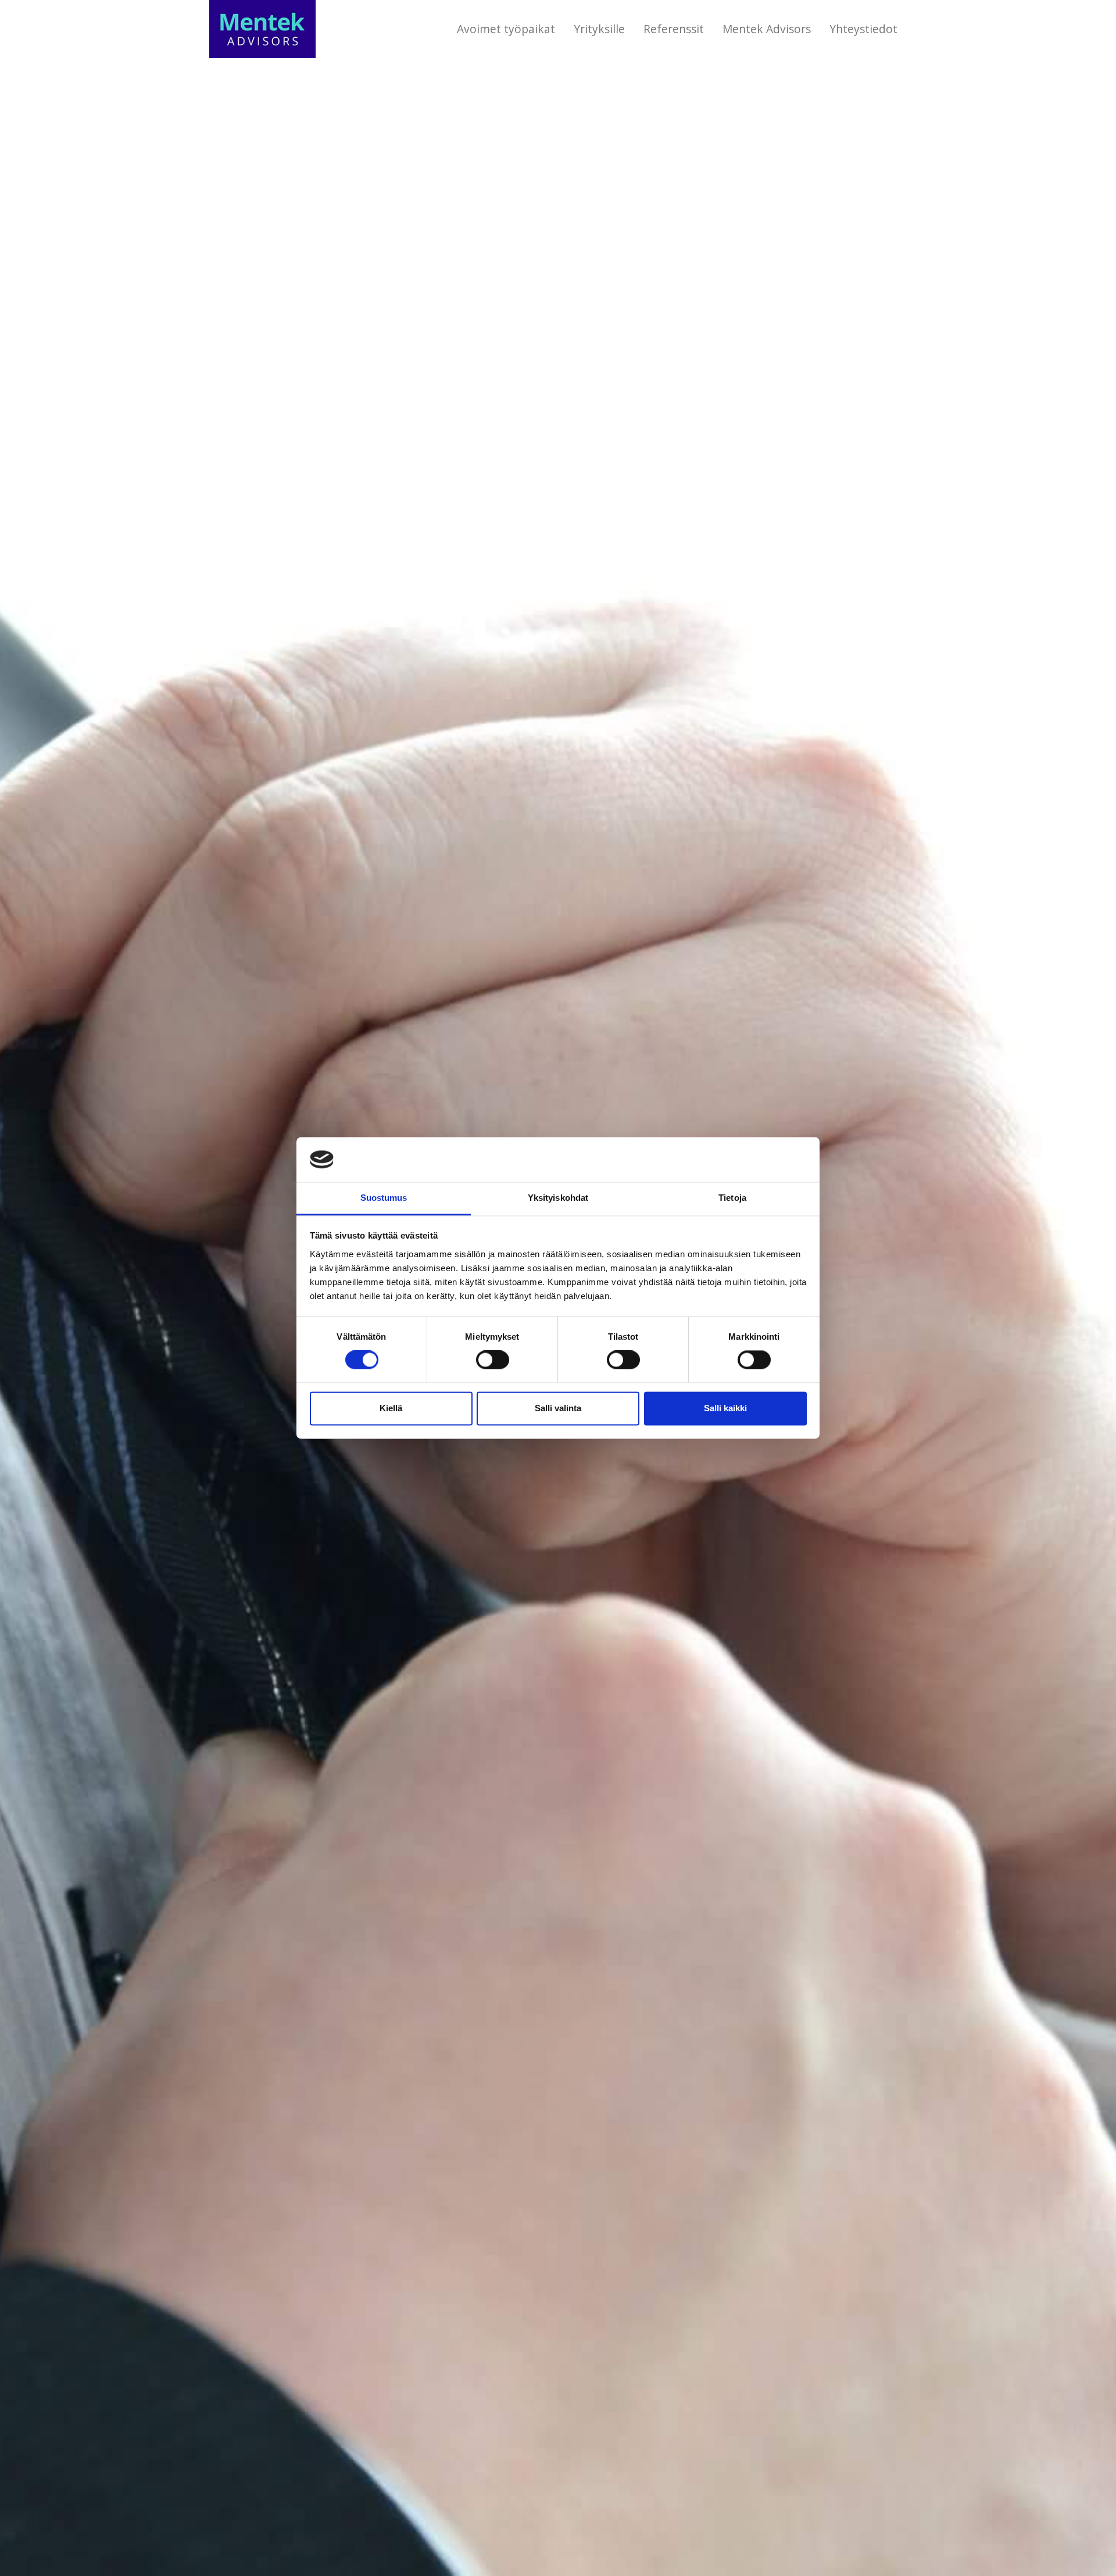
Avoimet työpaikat (506, 29)
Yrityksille (599, 29)
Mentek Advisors (767, 29)
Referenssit (674, 29)
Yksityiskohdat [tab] (558, 1198)
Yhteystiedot (863, 29)
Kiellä (391, 1408)
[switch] (493, 1360)
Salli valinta (558, 1408)
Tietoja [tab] (732, 1198)
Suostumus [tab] (384, 1198)
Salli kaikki (725, 1408)
